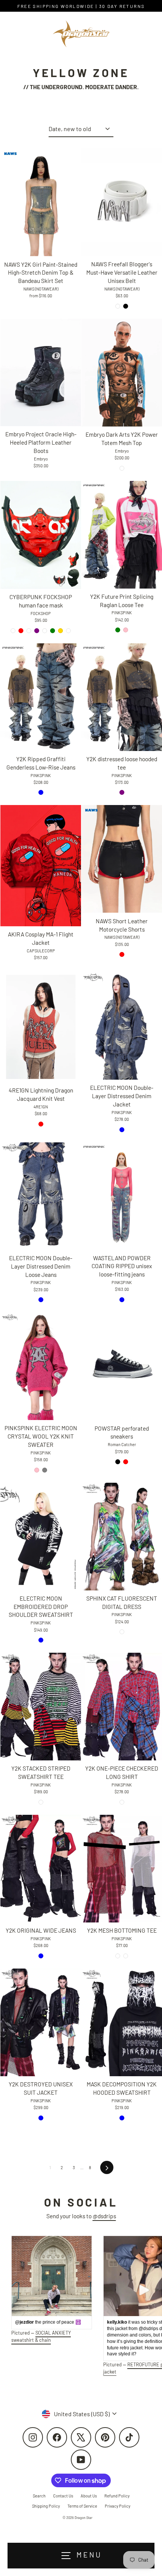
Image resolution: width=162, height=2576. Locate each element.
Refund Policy (117, 2496)
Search (39, 2496)
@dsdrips (104, 2216)
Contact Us (63, 2496)
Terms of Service (82, 2506)
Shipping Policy (46, 2506)
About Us (89, 2496)
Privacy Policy (118, 2506)
